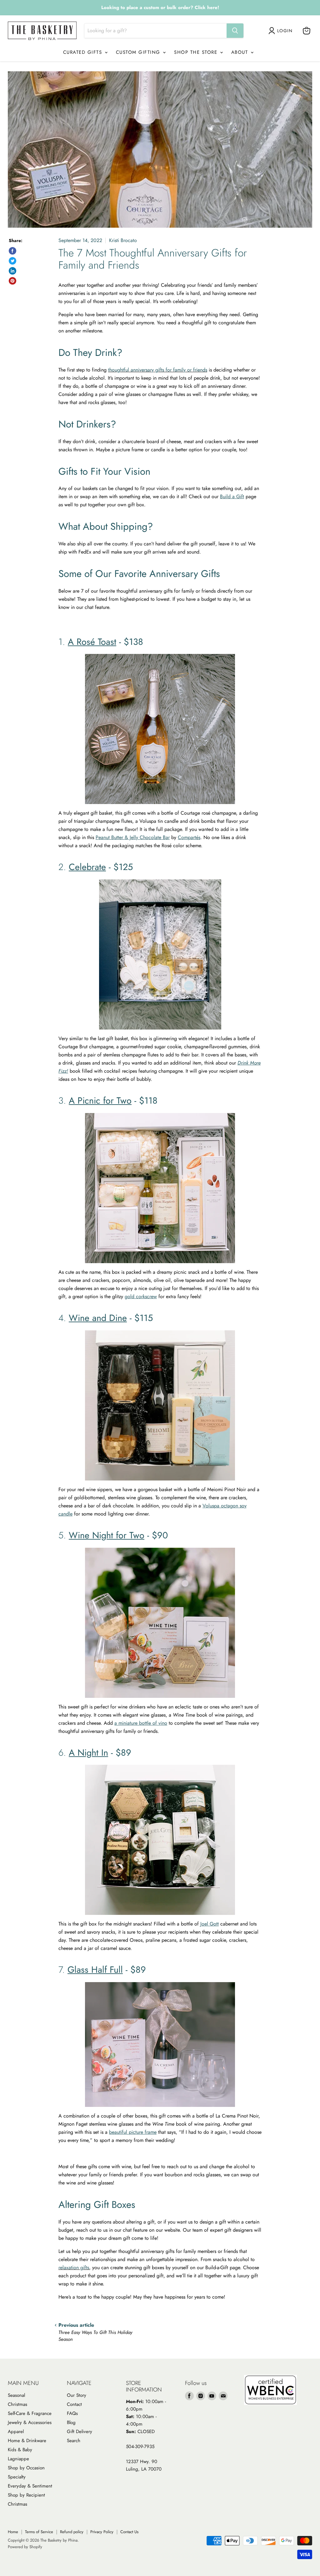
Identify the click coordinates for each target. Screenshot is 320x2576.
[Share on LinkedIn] (12, 271)
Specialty (17, 2477)
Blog (71, 2422)
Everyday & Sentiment (30, 2486)
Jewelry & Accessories (30, 2422)
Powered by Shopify (25, 2547)
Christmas (17, 2404)
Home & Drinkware (27, 2441)
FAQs (72, 2413)
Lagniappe (18, 2459)
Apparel (16, 2432)
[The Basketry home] (42, 31)
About (241, 52)
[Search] (235, 31)
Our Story (77, 2395)
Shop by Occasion (26, 2468)
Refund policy (72, 2532)
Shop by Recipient (26, 2495)
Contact (74, 2404)
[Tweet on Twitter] (12, 261)
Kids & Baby (20, 2450)
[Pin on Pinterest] (12, 281)
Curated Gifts (84, 52)
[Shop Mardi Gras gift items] (160, 8)
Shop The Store (197, 52)
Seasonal (16, 2395)
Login (285, 31)
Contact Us (129, 2532)
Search (74, 2441)
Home (13, 2532)
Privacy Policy (102, 2532)
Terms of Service (39, 2532)
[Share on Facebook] (12, 251)
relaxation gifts (74, 2267)
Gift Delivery (80, 2432)
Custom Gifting (139, 52)
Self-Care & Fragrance (30, 2413)
